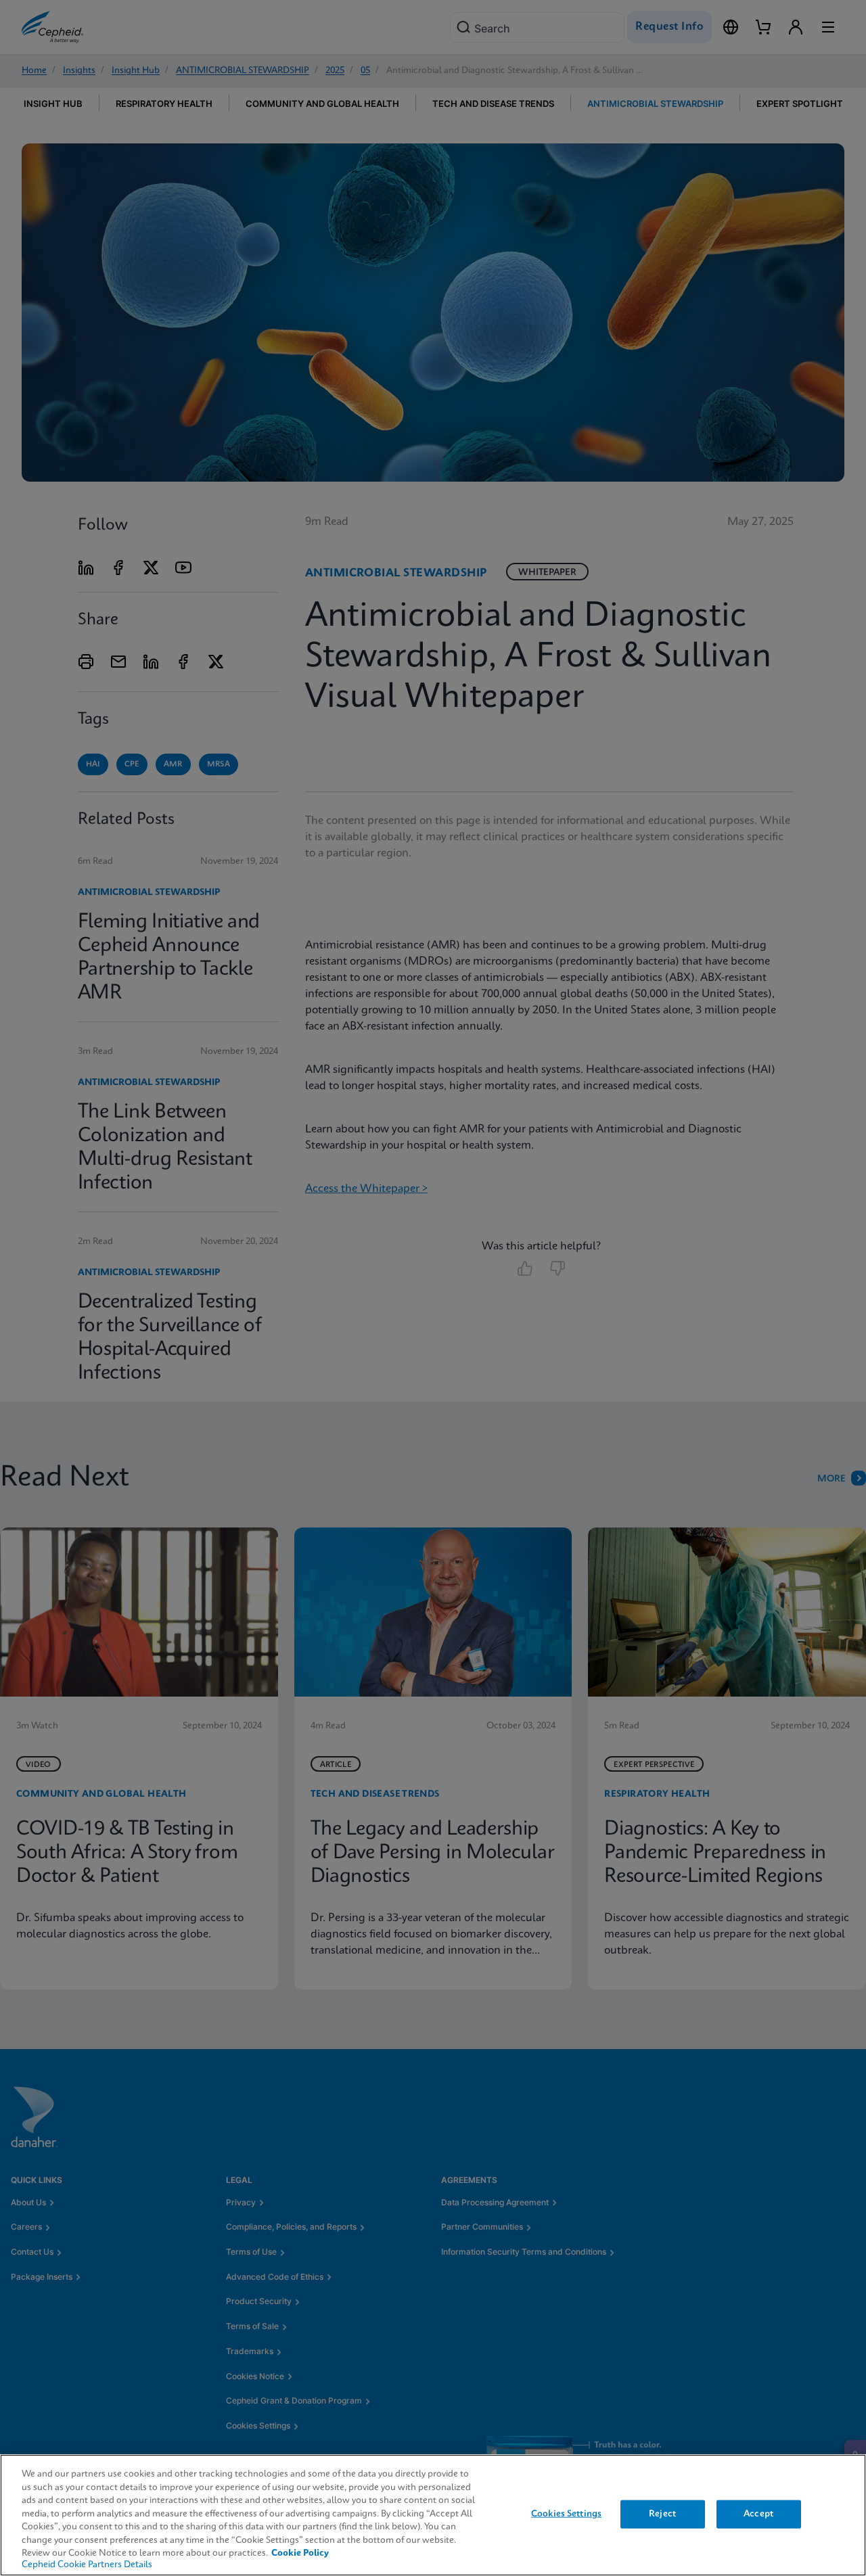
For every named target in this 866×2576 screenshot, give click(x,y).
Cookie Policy (300, 2553)
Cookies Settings (566, 2514)
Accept (758, 2514)
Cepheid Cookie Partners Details (87, 2565)
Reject (662, 2514)
